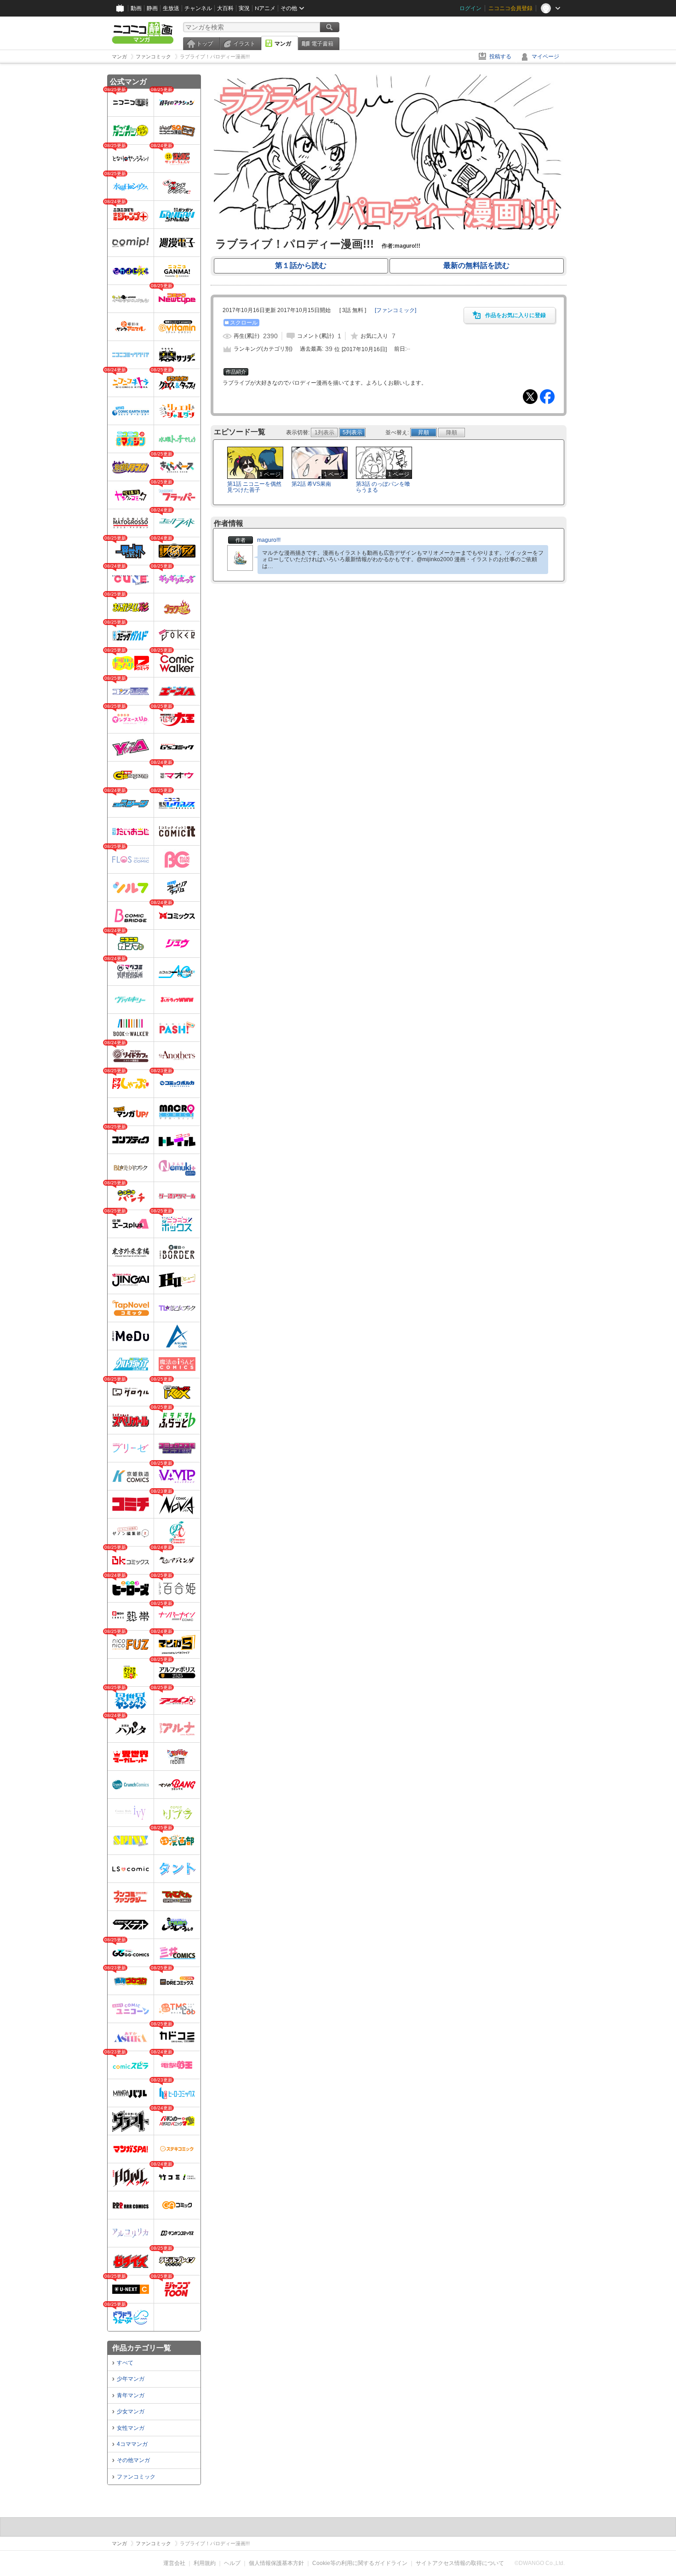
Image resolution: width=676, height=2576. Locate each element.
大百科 (225, 8)
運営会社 (174, 2563)
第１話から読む (301, 265)
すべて (125, 2363)
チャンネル (198, 8)
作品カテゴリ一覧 (142, 2348)
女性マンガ (131, 2428)
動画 (136, 8)
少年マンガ (131, 2379)
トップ (205, 44)
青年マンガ (131, 2395)
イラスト (244, 44)
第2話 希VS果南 (311, 484)
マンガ (283, 44)
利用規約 (205, 2563)
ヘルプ (232, 2563)
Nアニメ (265, 8)
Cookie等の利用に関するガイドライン (360, 2563)
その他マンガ (133, 2460)
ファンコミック (136, 2477)
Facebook (547, 397)
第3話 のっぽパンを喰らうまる (383, 487)
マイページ (545, 57)
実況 (244, 8)
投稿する (500, 57)
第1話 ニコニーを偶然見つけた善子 (254, 487)
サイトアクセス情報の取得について (460, 2563)
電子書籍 (322, 44)
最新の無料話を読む (476, 265)
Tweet (530, 397)
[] (395, 310)
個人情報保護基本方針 (276, 2563)
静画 (152, 8)
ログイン (470, 8)
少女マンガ (131, 2411)
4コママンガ (132, 2444)
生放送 (171, 8)
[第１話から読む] (389, 227)
